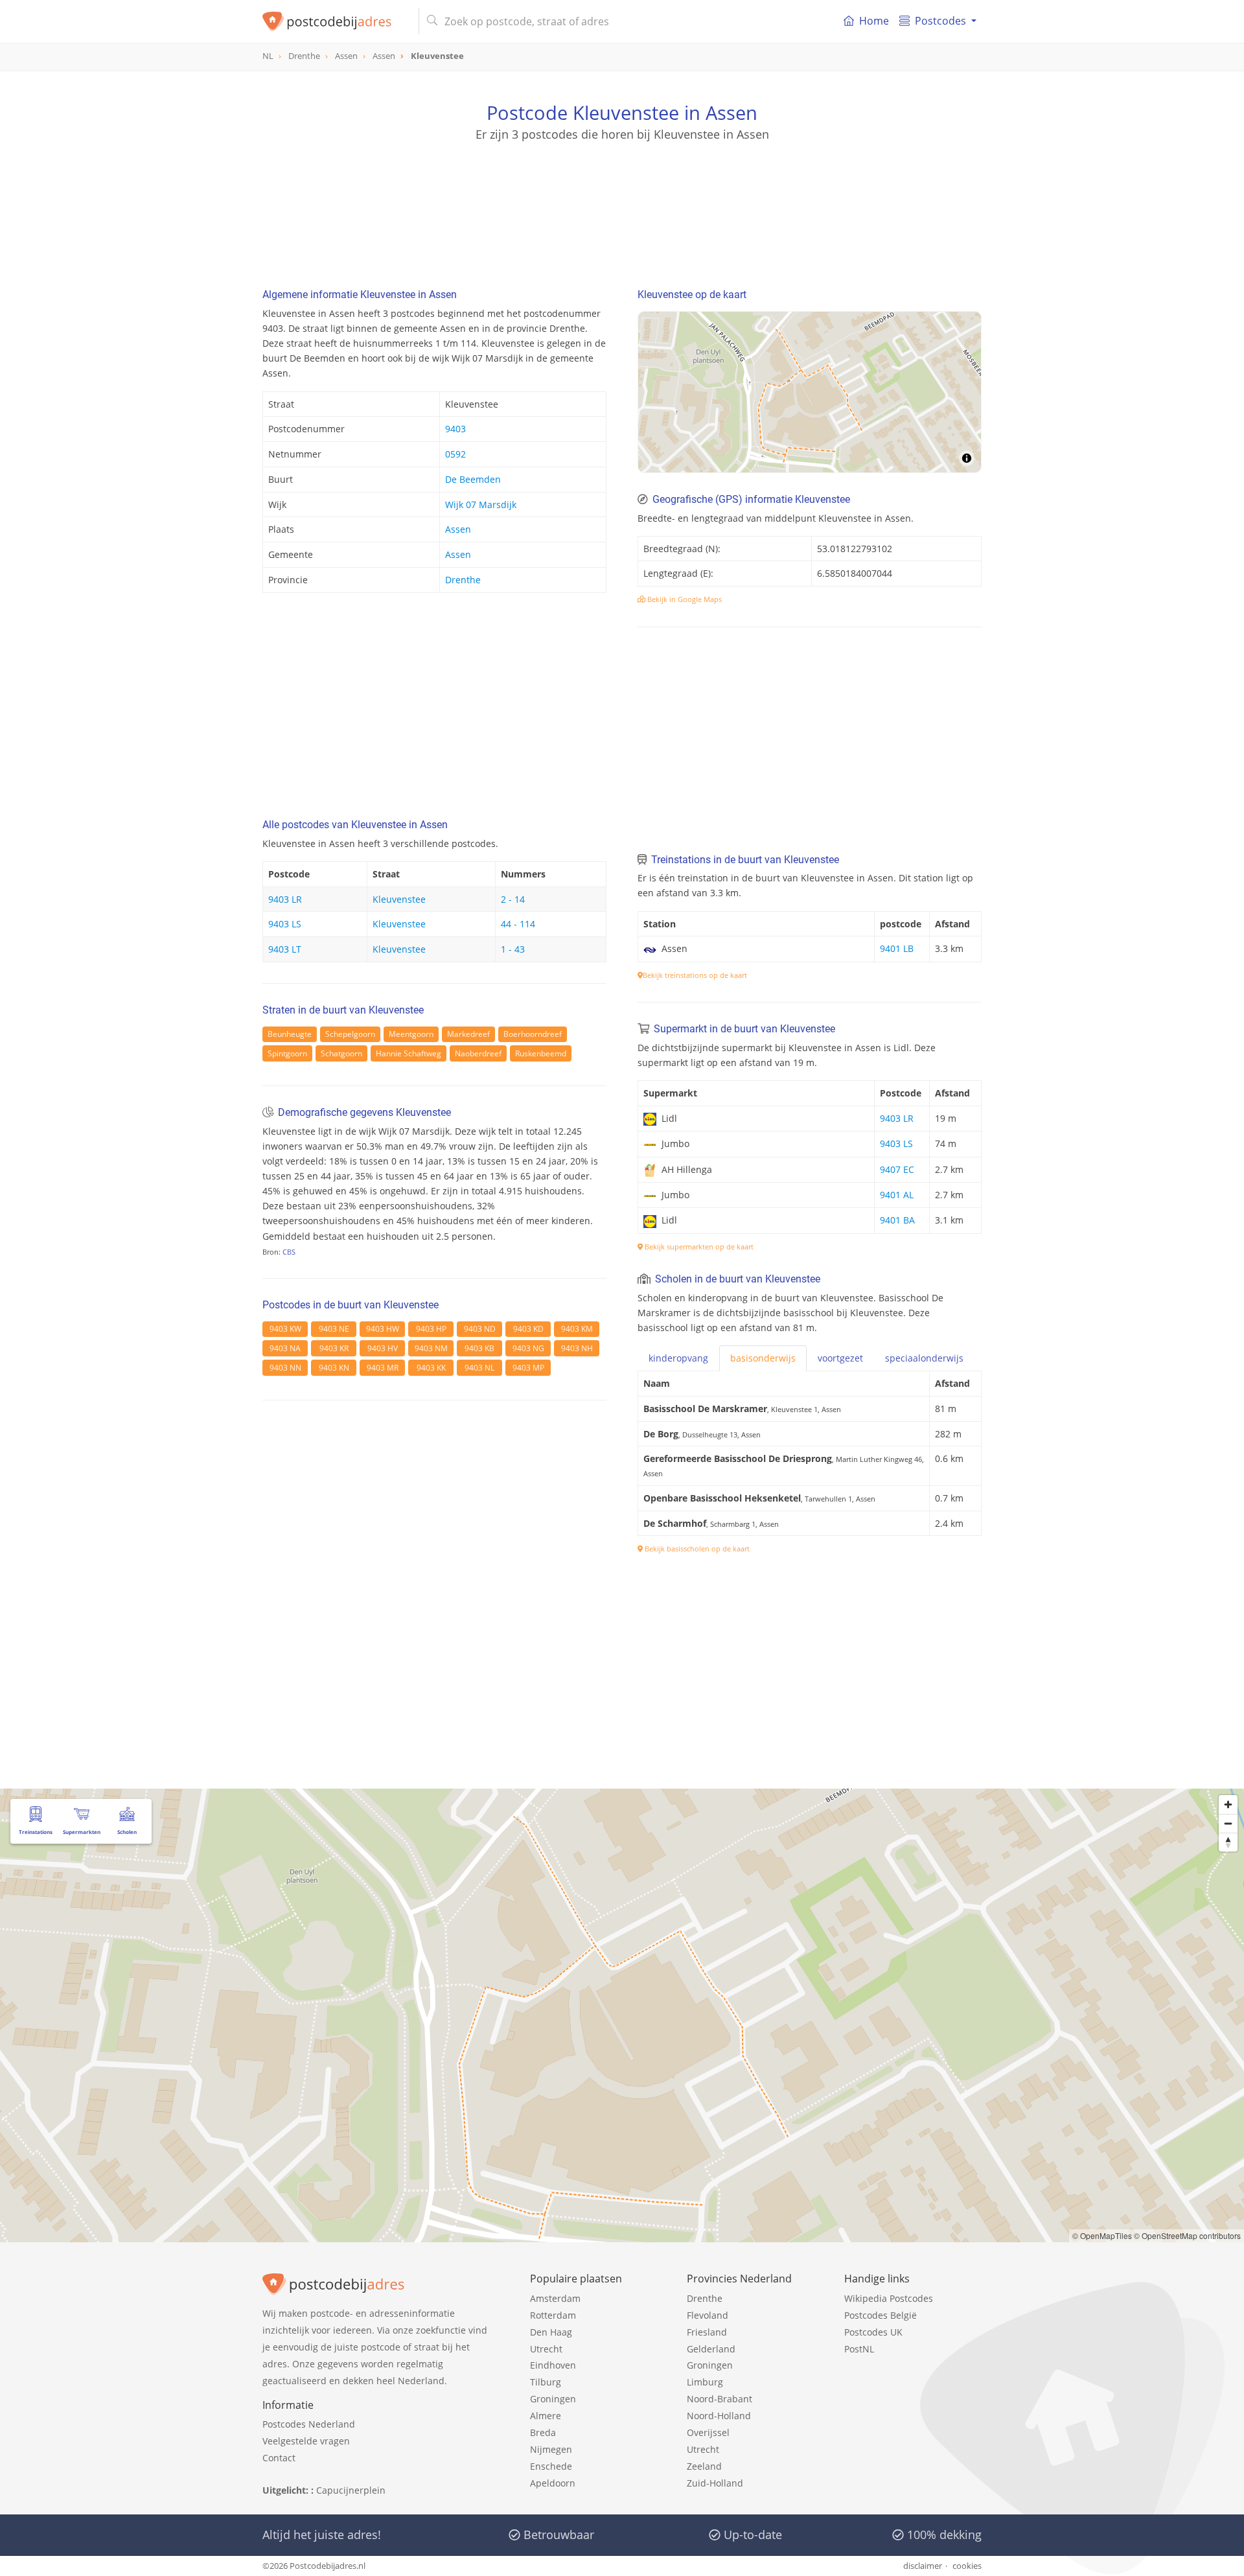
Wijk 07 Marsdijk (481, 505)
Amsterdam (555, 2298)
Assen (458, 529)
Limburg (705, 2382)
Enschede (551, 2466)
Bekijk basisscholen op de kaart (696, 1549)
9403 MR (383, 1368)
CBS (289, 1252)
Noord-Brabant (720, 2399)
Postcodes (940, 21)
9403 (455, 429)
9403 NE (334, 1329)
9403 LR (285, 899)
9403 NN (285, 1368)
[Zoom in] (1228, 1804)
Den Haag (551, 2332)
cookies (967, 2566)
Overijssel (708, 2432)
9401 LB (897, 948)
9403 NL (479, 1368)
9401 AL (897, 1195)
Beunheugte (290, 1034)
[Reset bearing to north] (1228, 1842)
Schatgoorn (341, 1053)
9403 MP (528, 1368)
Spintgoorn (287, 1053)
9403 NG (528, 1348)
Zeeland (704, 2466)
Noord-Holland (719, 2416)
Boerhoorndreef (533, 1034)
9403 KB (479, 1348)
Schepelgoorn (350, 1034)
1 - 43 (513, 949)
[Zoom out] (1228, 1823)
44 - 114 (518, 924)
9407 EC (897, 1169)
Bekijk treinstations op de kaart (695, 975)
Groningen (553, 2399)
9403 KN (334, 1368)
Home (874, 21)
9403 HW (383, 1329)
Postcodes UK (873, 2332)
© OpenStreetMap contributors (1187, 2235)
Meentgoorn (411, 1034)
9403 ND (480, 1329)
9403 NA (285, 1348)
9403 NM (431, 1348)
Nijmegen (551, 2449)
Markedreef (468, 1034)
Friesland (707, 2332)
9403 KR (334, 1348)
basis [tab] (763, 1358)
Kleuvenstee (399, 899)
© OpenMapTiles (1102, 2235)
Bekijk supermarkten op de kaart (698, 1247)
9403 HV (383, 1348)
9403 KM (577, 1329)
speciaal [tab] (924, 1358)
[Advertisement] (622, 201)
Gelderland (711, 2349)
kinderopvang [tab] (678, 1358)
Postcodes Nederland (309, 2424)
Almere (546, 2416)
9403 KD (528, 1329)
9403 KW (285, 1329)
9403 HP (431, 1329)
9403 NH (577, 1348)
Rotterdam (553, 2315)
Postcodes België (881, 2315)
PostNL (859, 2349)
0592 (455, 454)
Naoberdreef (478, 1053)
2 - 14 (513, 899)
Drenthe (463, 580)
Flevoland (708, 2315)
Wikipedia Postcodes (889, 2298)
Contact (279, 2458)
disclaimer (923, 2566)
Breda (543, 2432)
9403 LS (285, 924)
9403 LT (285, 949)
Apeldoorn (553, 2483)
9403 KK (431, 1368)
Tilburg (546, 2382)
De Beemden (473, 479)
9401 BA (897, 1220)
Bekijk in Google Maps (684, 599)
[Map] (810, 392)
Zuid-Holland (715, 2483)
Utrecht (546, 2349)
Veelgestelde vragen (306, 2441)
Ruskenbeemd (541, 1053)
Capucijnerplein (351, 2490)
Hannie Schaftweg (409, 1053)
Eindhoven (553, 2365)
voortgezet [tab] (840, 1358)
